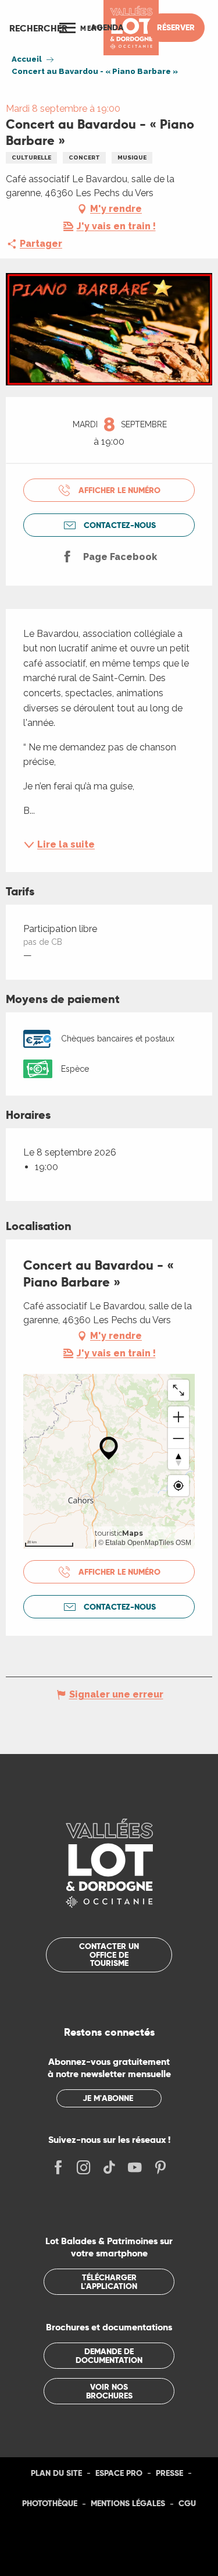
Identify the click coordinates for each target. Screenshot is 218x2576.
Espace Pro (119, 2473)
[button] (38, 28)
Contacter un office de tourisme (109, 1955)
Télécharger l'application (109, 2281)
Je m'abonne (108, 2098)
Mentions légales (128, 2503)
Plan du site (56, 2473)
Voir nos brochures (109, 2391)
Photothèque (50, 2503)
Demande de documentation (109, 2355)
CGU (187, 2503)
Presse (169, 2473)
